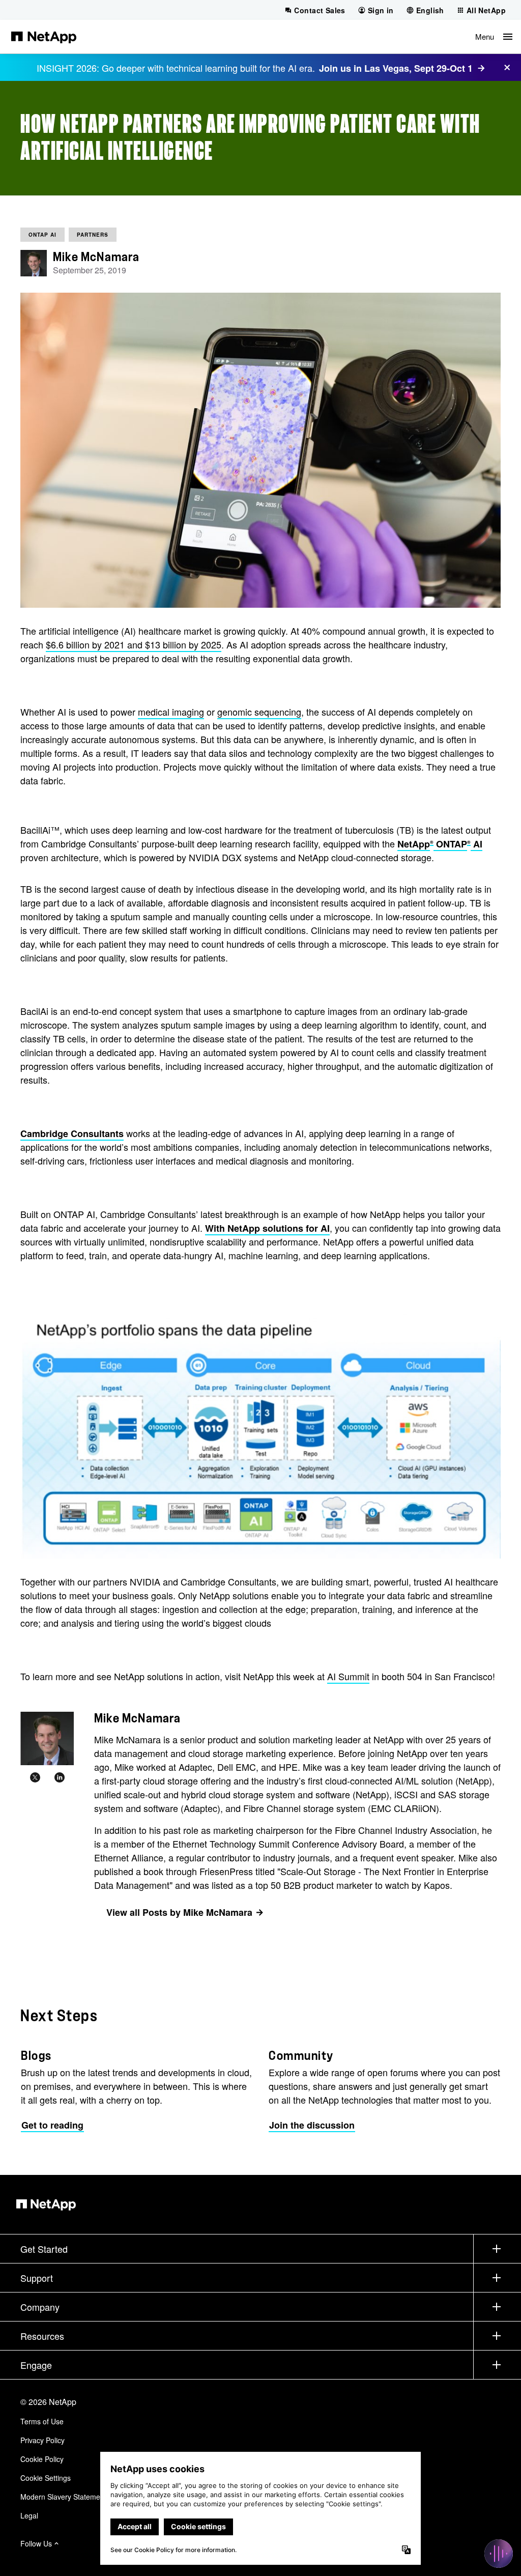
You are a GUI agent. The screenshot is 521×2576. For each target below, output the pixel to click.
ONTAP (450, 844)
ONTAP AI (42, 235)
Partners (93, 235)
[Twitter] (35, 1777)
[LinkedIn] (60, 1777)
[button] (494, 37)
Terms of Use (42, 2421)
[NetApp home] (44, 37)
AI (476, 844)
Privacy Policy (42, 2440)
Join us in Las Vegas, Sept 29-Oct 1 (396, 68)
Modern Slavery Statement (63, 2497)
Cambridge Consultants (72, 1134)
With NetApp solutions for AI (267, 1228)
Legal (29, 2515)
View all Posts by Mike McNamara (179, 1912)
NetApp (414, 844)
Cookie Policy (42, 2459)
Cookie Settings (46, 2478)
